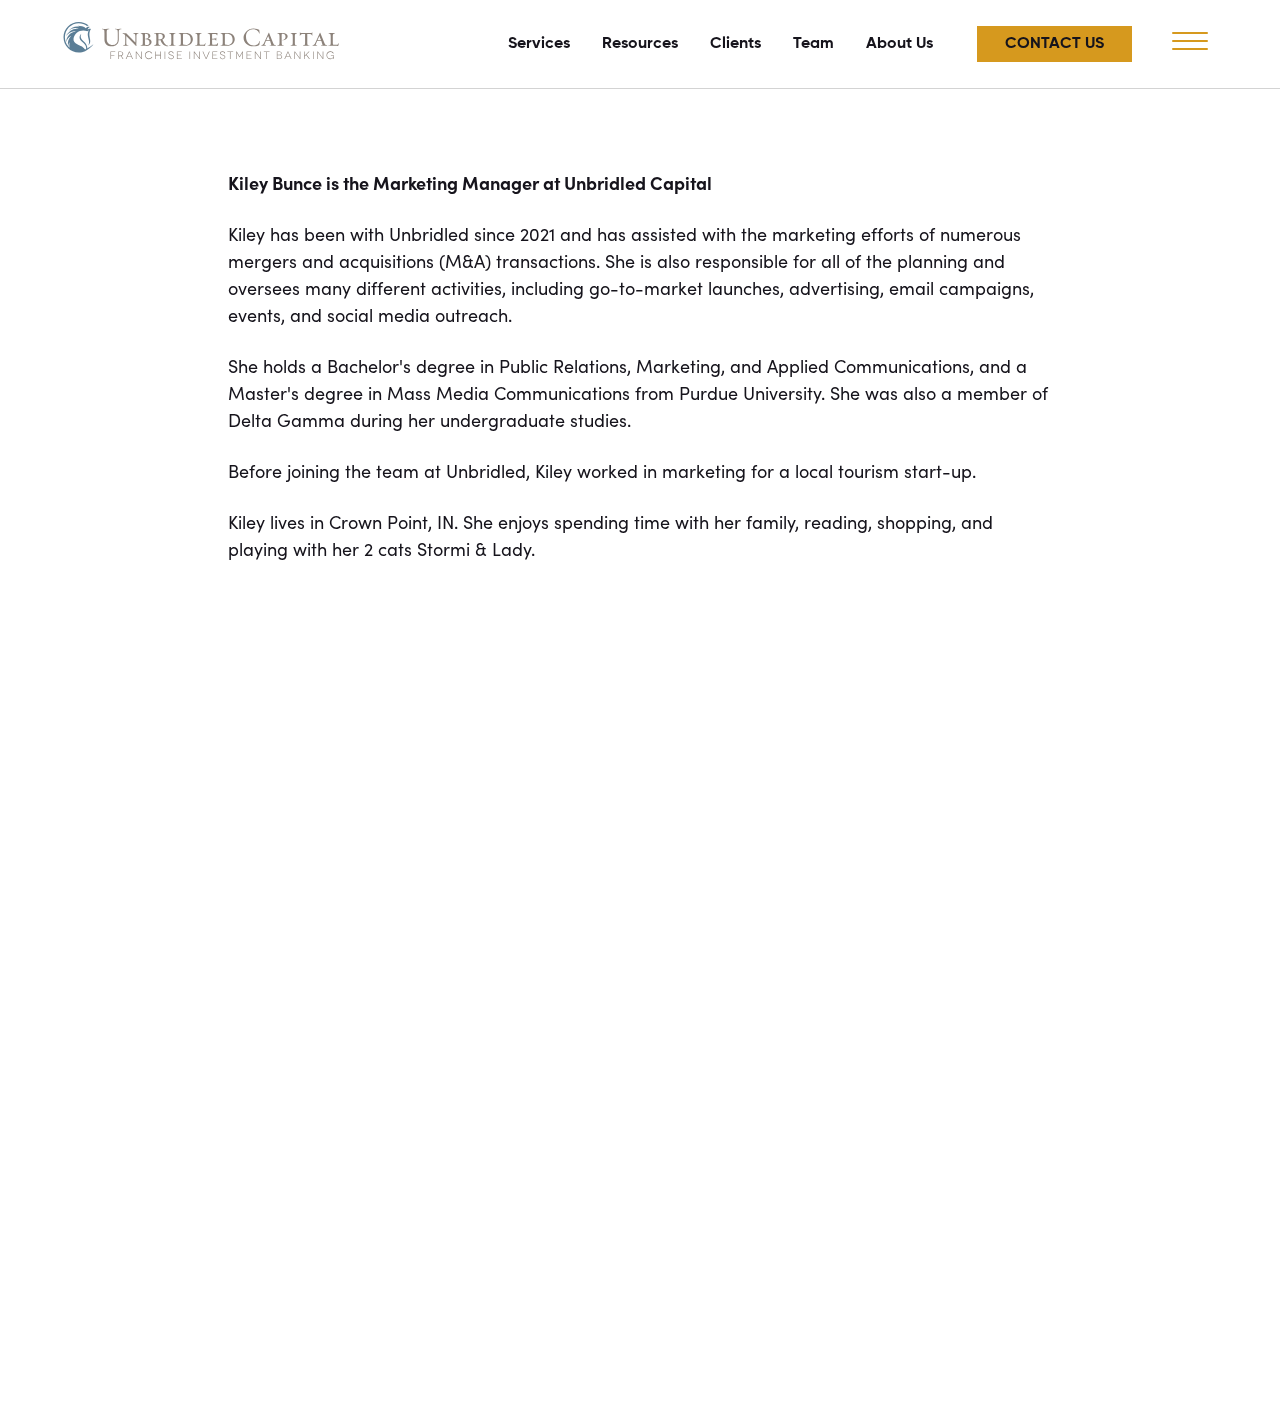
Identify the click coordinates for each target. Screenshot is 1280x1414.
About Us (899, 44)
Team (813, 44)
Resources (640, 44)
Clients (735, 44)
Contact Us (1054, 44)
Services (539, 44)
